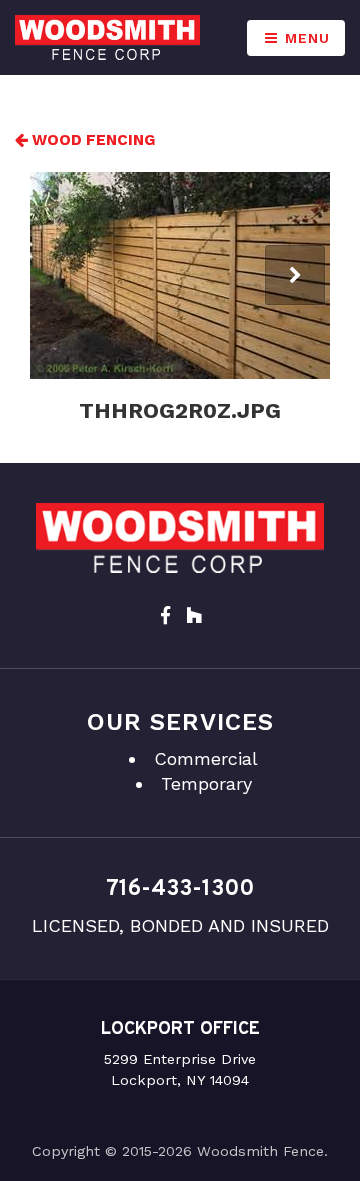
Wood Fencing (91, 140)
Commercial (206, 758)
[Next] (295, 275)
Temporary (206, 783)
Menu (305, 38)
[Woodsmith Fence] (107, 37)
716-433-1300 (180, 889)
